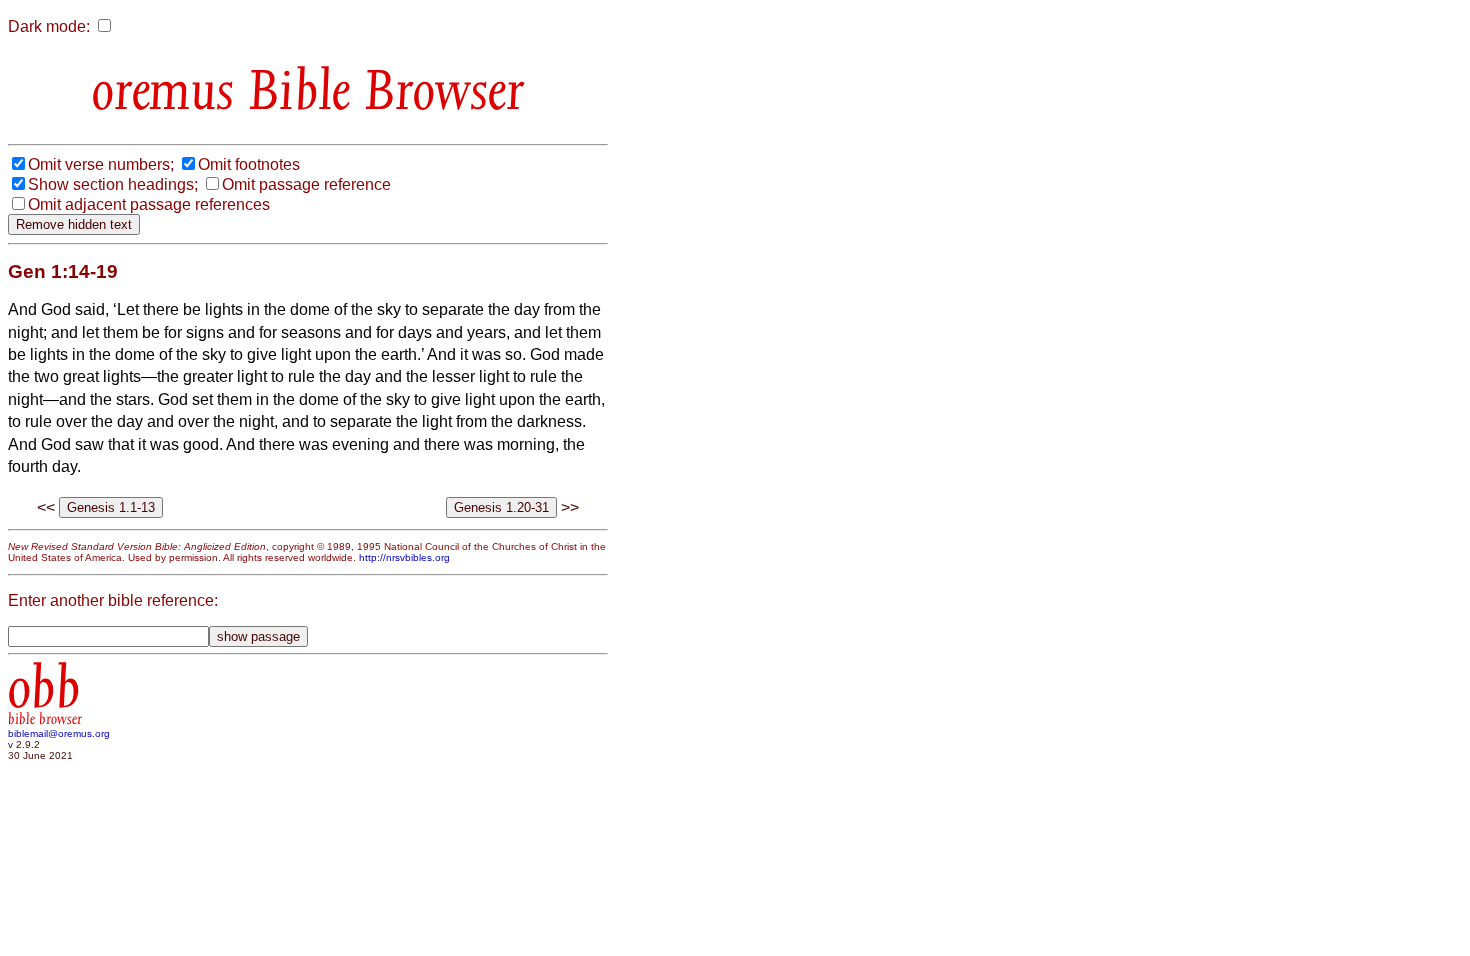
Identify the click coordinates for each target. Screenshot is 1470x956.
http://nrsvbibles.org (404, 557)
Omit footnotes (249, 164)
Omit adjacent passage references (149, 204)
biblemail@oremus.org (59, 733)
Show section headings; (113, 184)
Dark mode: (49, 26)
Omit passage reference (306, 184)
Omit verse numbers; (101, 164)
